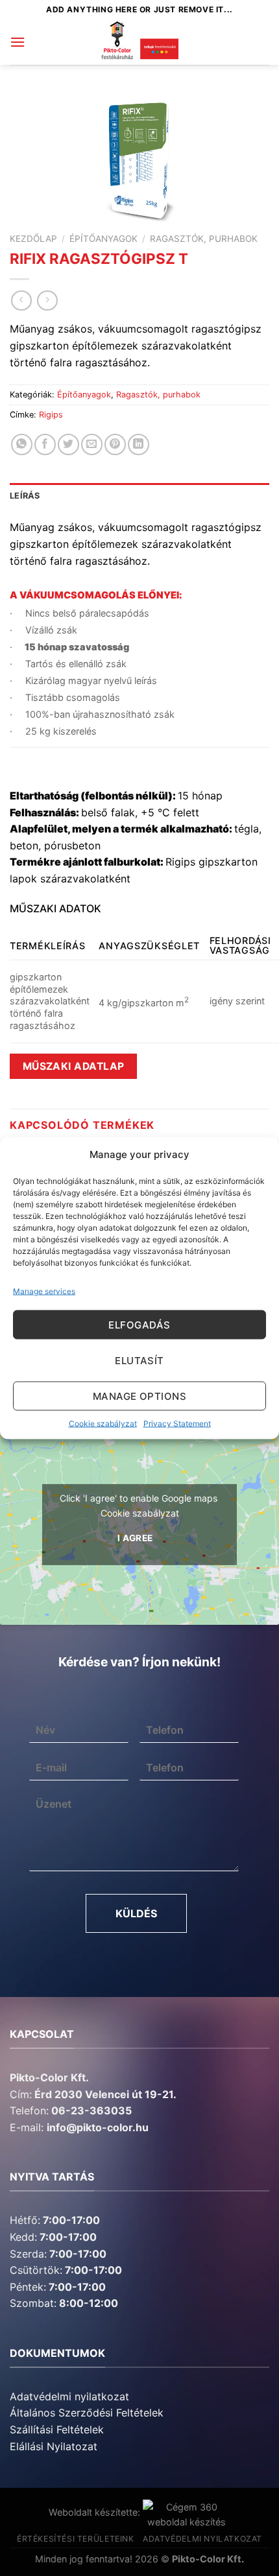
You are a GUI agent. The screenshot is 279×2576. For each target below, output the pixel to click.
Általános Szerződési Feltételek (87, 2413)
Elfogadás (139, 1324)
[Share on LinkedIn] (139, 444)
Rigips (51, 415)
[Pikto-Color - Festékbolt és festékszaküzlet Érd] (139, 42)
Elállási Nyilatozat (54, 2446)
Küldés (136, 1913)
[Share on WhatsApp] (22, 444)
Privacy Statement (177, 1424)
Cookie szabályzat (103, 1424)
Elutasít (139, 1360)
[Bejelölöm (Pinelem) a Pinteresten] (115, 444)
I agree (135, 1538)
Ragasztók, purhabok (204, 239)
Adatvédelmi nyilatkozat (69, 2396)
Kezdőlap (33, 239)
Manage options (139, 1396)
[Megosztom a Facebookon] (45, 444)
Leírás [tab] (25, 496)
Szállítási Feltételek (57, 2429)
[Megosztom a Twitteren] (68, 444)
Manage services (44, 1291)
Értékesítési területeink (76, 2539)
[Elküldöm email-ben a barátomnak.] (92, 444)
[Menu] (18, 42)
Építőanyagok (103, 239)
